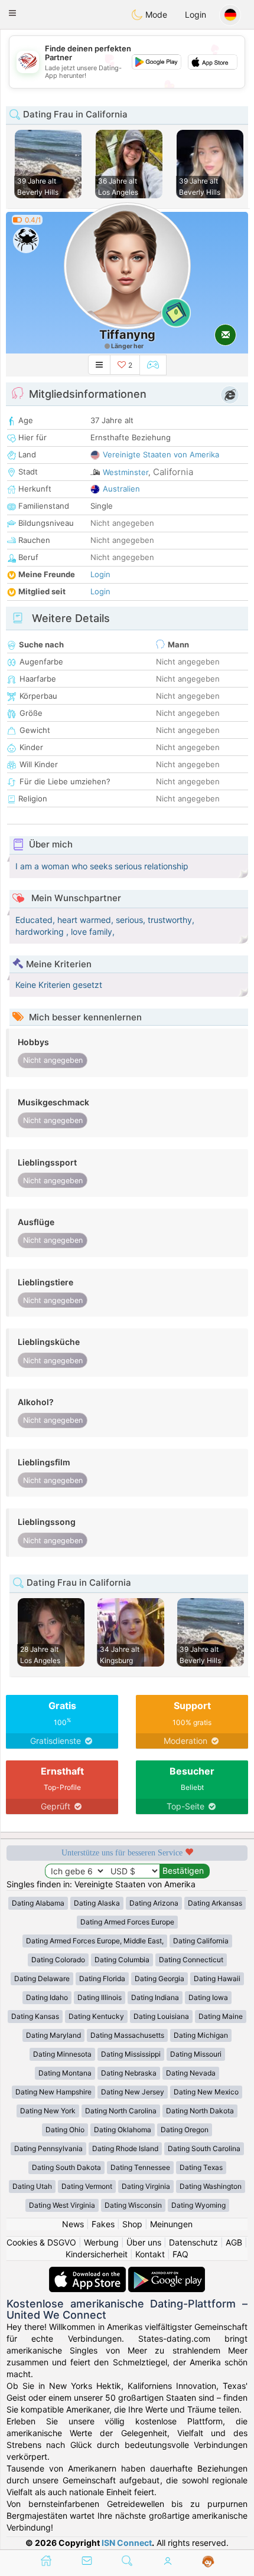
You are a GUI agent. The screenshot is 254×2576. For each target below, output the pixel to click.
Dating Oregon (185, 2130)
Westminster (126, 472)
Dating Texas (201, 2167)
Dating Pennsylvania (48, 2148)
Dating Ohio (65, 2130)
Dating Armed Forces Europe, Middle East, (95, 1941)
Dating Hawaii (217, 1978)
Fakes (103, 2224)
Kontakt (150, 2254)
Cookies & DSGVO (41, 2242)
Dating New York (48, 2111)
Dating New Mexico (206, 2092)
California (173, 472)
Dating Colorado (58, 1960)
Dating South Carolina (204, 2148)
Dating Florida (102, 1978)
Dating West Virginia (62, 2205)
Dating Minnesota (62, 2054)
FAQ (180, 2254)
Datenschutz (193, 2242)
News (73, 2224)
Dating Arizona (154, 1903)
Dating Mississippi (131, 2054)
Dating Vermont (87, 2186)
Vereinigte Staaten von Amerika (161, 454)
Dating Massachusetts (127, 2035)
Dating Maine (221, 2016)
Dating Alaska (97, 1903)
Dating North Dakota (200, 2111)
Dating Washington (211, 2186)
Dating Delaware (42, 1978)
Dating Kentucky (96, 2016)
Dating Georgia (159, 1978)
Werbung (101, 2242)
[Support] (208, 2562)
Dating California (201, 1941)
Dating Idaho (47, 1997)
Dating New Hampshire (53, 2092)
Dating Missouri (196, 2054)
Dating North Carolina (121, 2111)
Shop (132, 2224)
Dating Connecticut (191, 1960)
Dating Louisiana (161, 2016)
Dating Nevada (191, 2073)
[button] (12, 13)
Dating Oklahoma (123, 2130)
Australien (121, 489)
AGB (234, 2242)
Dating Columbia (122, 1960)
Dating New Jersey (133, 2092)
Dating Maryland (53, 2035)
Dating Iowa (208, 1997)
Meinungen (171, 2224)
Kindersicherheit (97, 2254)
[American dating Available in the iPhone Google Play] (167, 2272)
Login (196, 14)
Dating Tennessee (140, 2167)
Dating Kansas (35, 2016)
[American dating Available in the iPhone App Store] (89, 2272)
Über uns (144, 2242)
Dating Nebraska (129, 2073)
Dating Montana (65, 2073)
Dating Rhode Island (125, 2148)
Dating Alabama (38, 1903)
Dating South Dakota (66, 2167)
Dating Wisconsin (133, 2205)
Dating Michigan (201, 2035)
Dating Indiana (155, 1997)
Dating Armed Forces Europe (127, 1922)
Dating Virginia (146, 2186)
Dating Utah (32, 2186)
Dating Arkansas (215, 1903)
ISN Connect (127, 2543)
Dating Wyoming (198, 2205)
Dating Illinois (100, 1997)
